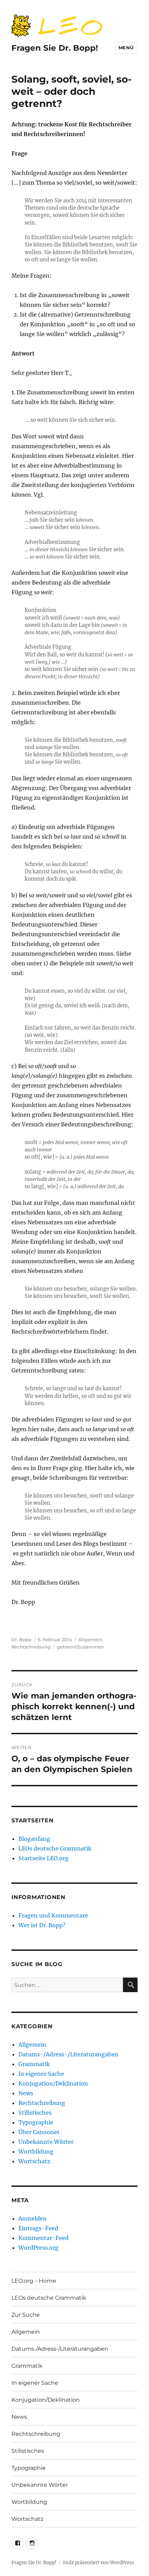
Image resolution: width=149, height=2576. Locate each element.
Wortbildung (36, 2151)
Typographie (36, 2122)
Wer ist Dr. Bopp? (42, 1925)
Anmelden (33, 2218)
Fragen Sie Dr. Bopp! (55, 48)
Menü (126, 48)
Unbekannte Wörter (46, 2142)
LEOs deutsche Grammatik (55, 1848)
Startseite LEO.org (43, 1858)
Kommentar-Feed (43, 2238)
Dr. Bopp (21, 1639)
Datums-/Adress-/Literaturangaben (68, 2054)
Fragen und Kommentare (53, 1915)
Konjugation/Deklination (53, 2083)
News (26, 2093)
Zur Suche (26, 2315)
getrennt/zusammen (80, 1647)
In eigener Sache (41, 2074)
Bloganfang (34, 1839)
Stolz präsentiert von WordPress (98, 2563)
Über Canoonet (39, 2132)
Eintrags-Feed (38, 2228)
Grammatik (34, 2064)
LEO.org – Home (34, 2281)
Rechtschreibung (31, 1647)
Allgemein (90, 1639)
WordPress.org (38, 2248)
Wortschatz (34, 2161)
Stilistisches (35, 2113)
